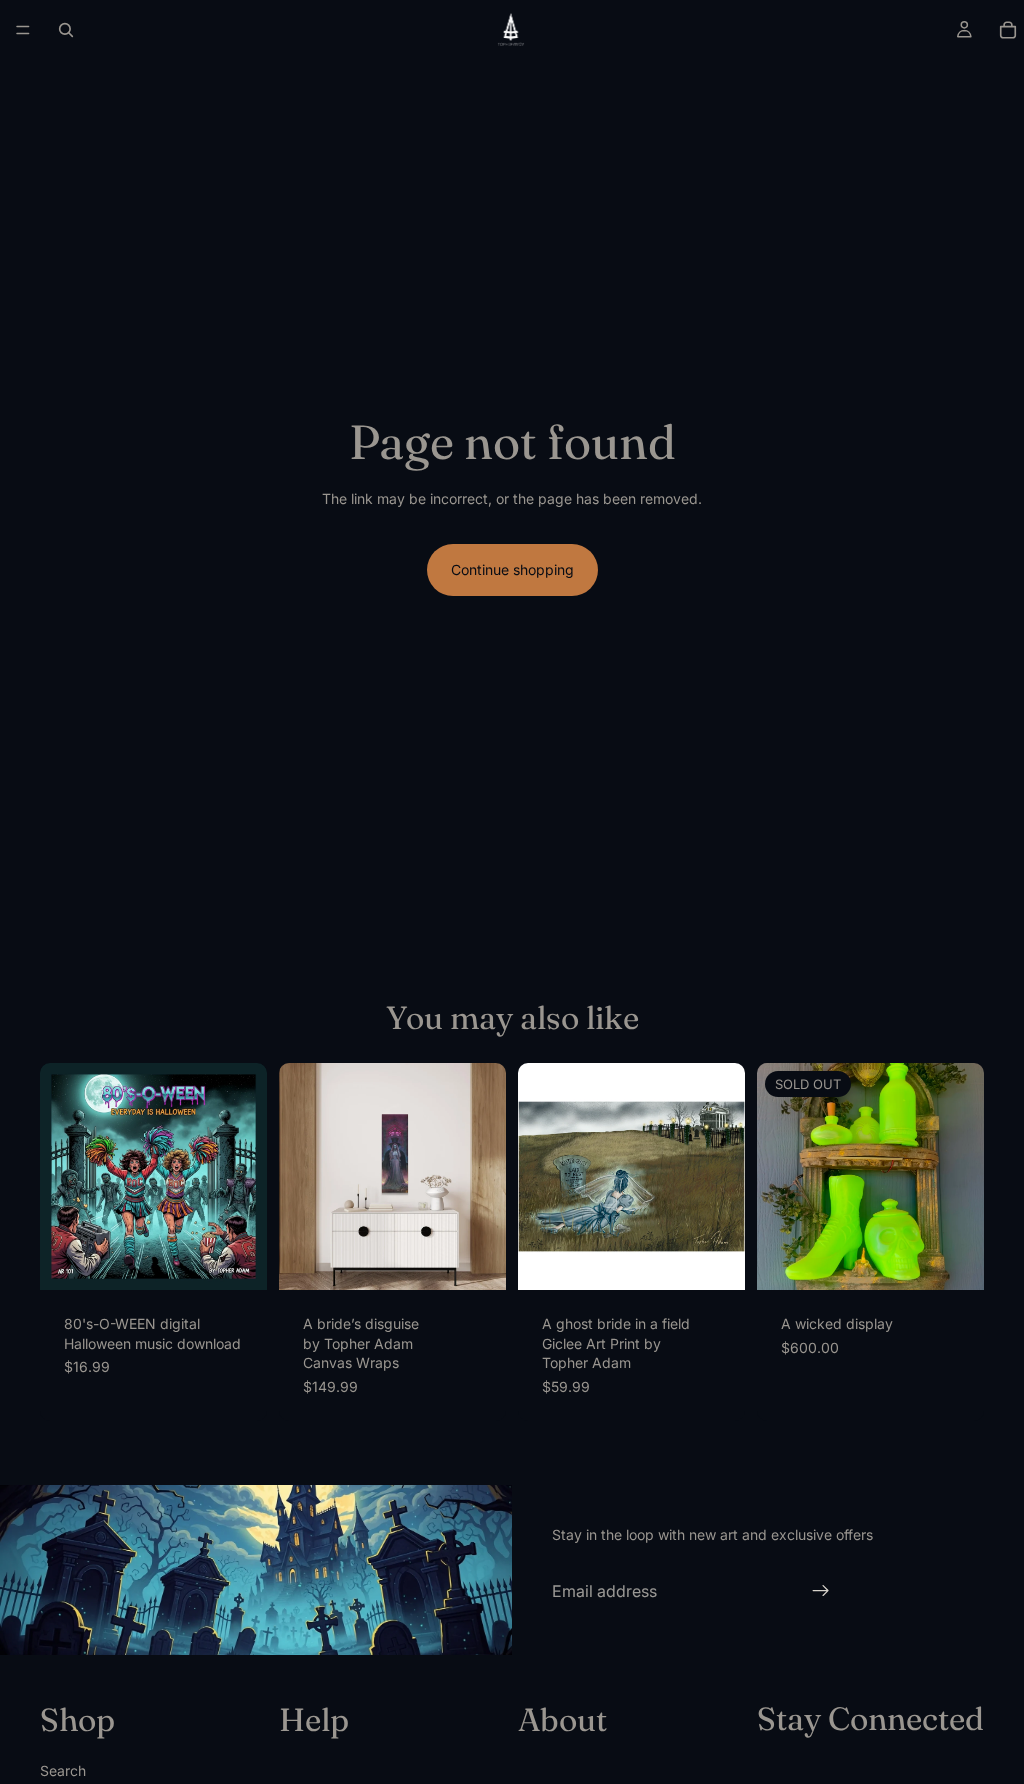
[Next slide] (245, 1177)
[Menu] (23, 30)
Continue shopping (512, 569)
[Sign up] (821, 1591)
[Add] (236, 1259)
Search (63, 1769)
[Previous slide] (62, 1177)
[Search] (66, 30)
